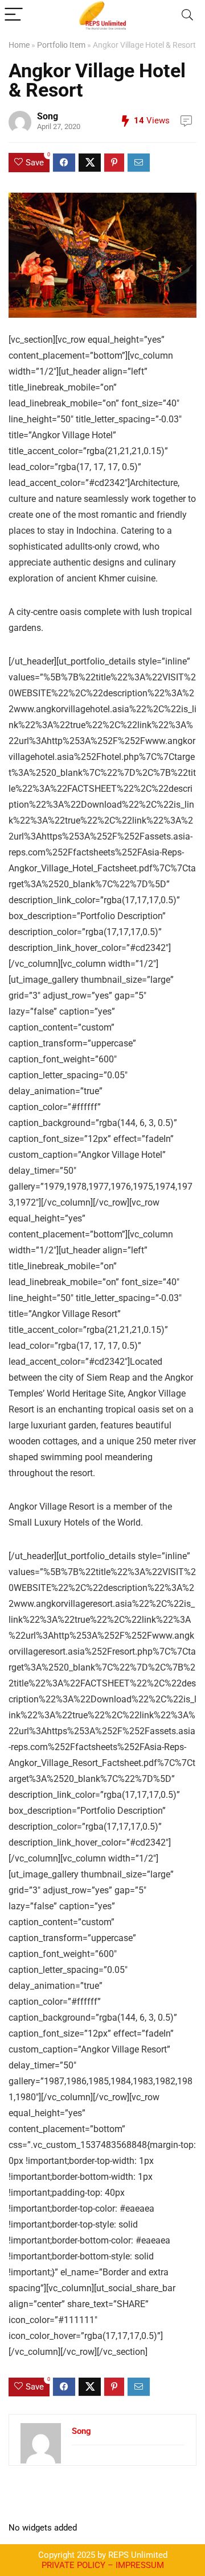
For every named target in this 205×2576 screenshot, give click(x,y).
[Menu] (14, 15)
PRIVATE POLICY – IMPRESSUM (103, 2565)
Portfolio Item (61, 45)
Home (19, 45)
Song (48, 116)
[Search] (187, 15)
